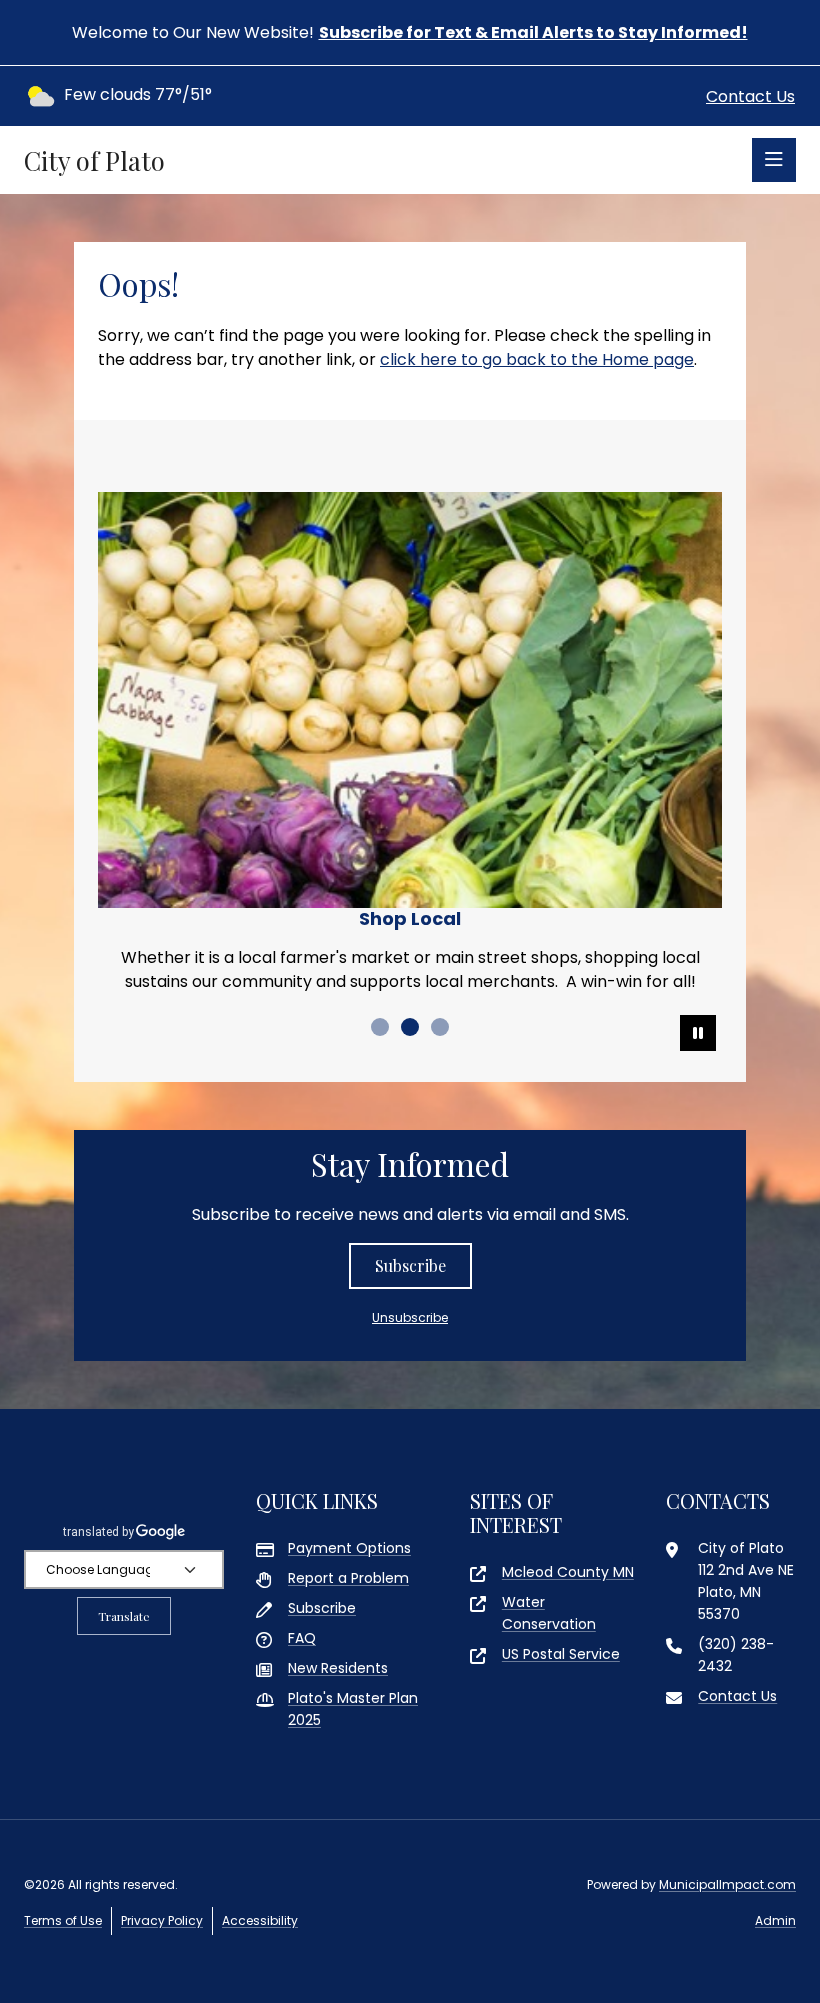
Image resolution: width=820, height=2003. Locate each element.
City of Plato (94, 160)
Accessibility (260, 1920)
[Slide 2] (410, 1027)
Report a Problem (348, 1578)
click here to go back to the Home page (537, 359)
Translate (124, 1616)
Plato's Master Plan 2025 (353, 1709)
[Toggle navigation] (774, 160)
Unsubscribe (410, 1317)
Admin (775, 1920)
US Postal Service (561, 1654)
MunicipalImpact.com (727, 1884)
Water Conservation (549, 1613)
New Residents (338, 1668)
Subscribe (410, 1265)
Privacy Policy (162, 1920)
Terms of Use (63, 1920)
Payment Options (349, 1548)
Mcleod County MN (568, 1572)
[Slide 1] (380, 1027)
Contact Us (750, 96)
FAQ (302, 1638)
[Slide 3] (440, 1027)
